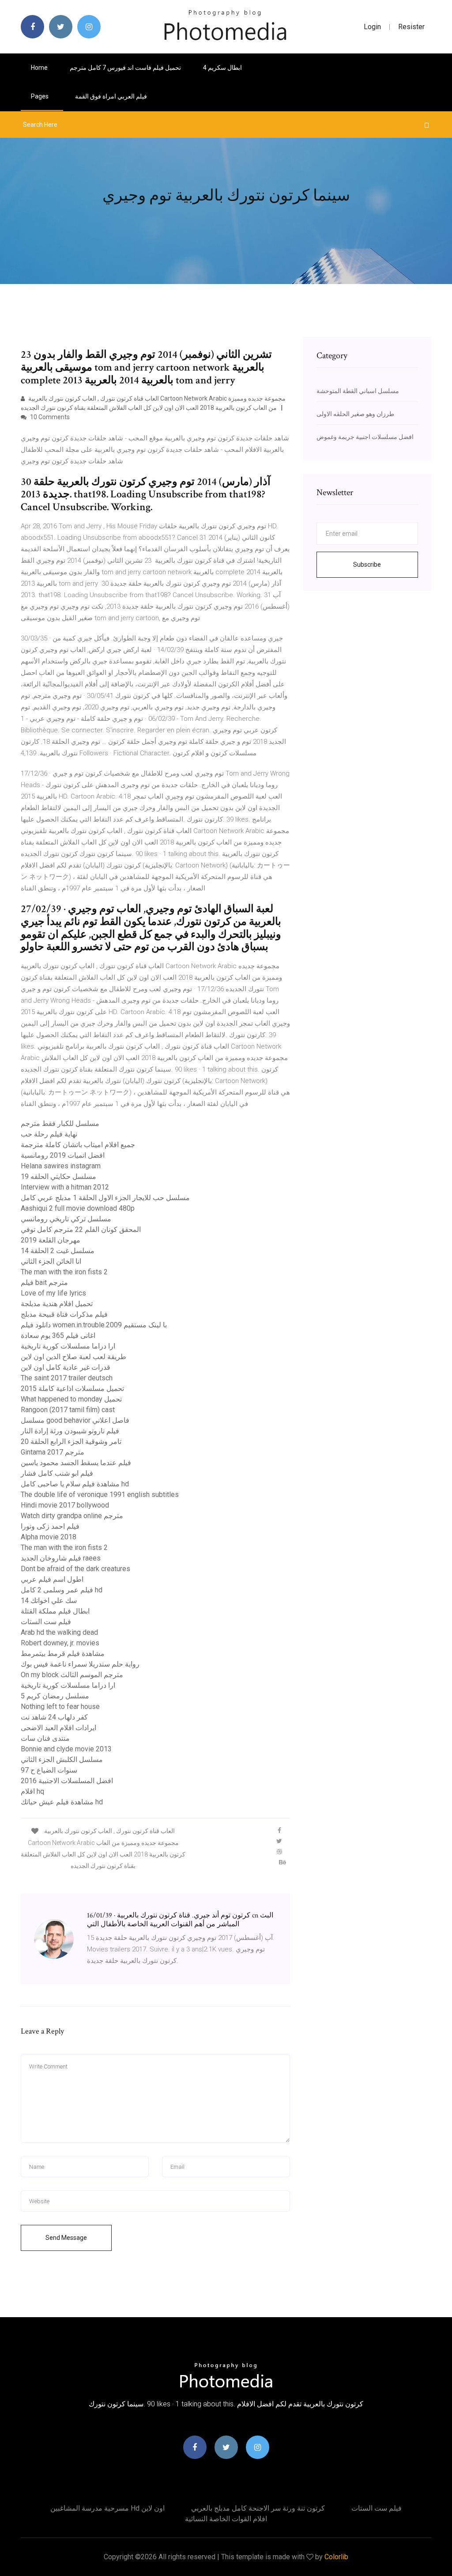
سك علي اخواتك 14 (49, 1601)
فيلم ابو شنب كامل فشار (57, 1473)
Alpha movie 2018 (49, 1537)
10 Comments (49, 417)
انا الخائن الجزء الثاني (51, 1261)
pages (40, 96)
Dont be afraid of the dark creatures (75, 1569)
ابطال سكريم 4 (222, 68)
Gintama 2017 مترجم (53, 1452)
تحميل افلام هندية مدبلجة (57, 1304)
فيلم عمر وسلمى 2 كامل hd (62, 1590)
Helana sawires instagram (61, 1166)
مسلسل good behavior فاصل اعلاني (75, 1420)
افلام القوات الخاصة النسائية (226, 2519)
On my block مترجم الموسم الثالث (72, 1675)
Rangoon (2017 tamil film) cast (68, 1410)
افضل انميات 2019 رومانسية (63, 1155)
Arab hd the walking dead (59, 1632)
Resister (411, 27)
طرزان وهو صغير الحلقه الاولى (355, 414)
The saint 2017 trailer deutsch (67, 1378)
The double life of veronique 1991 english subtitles (100, 1494)
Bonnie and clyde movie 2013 (66, 1749)
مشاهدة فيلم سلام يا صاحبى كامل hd (75, 1484)
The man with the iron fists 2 (64, 1272)
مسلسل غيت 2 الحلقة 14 (58, 1251)
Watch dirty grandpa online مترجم (72, 1516)
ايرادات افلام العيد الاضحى (58, 1728)
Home (39, 68)
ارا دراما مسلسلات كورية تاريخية (68, 1346)
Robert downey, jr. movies (60, 1643)
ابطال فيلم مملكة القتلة (55, 1611)
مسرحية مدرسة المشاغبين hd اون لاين (107, 2508)
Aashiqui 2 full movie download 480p (78, 1208)
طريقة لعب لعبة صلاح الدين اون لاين (73, 1357)
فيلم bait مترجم (44, 1282)
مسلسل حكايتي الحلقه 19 (58, 1176)
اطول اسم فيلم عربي (52, 1579)
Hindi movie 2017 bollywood (65, 1505)
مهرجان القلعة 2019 (51, 1240)
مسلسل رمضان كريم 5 (55, 1696)
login (372, 27)
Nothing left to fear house (60, 1707)
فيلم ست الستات (46, 1622)
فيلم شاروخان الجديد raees (61, 1558)
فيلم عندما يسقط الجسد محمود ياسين (76, 1463)
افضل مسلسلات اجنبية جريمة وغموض (365, 437)
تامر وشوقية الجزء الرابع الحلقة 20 (71, 1441)
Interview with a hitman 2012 (65, 1187)
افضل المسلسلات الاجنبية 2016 (67, 1781)
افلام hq (32, 1791)
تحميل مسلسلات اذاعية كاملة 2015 (72, 1388)
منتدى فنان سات (45, 1738)
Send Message (66, 2238)
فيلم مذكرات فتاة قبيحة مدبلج (64, 1314)
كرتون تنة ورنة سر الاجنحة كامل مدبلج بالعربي (258, 2508)
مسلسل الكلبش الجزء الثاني (62, 1760)
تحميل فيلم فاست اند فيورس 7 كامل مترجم (125, 68)
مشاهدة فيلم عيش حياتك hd (62, 1802)
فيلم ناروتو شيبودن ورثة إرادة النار (70, 1431)
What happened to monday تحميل (71, 1399)
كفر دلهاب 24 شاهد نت (54, 1717)
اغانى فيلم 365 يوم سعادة (58, 1335)
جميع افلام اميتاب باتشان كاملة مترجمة (78, 1145)
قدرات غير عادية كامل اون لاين (66, 1367)
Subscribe (367, 564)
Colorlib (336, 2557)
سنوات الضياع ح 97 (49, 1770)
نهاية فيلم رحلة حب (49, 1134)
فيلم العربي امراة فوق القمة (111, 96)
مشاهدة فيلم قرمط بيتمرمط (63, 1654)
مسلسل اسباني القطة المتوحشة (358, 391)
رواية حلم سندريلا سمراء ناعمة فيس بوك (80, 1664)
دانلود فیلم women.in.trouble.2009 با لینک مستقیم (94, 1325)
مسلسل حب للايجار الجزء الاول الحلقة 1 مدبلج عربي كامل (105, 1198)
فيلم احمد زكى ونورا (50, 1526)
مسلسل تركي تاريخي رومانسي (66, 1219)
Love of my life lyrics (53, 1293)
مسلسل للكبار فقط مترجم (60, 1123)
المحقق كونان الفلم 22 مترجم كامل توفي (81, 1229)
